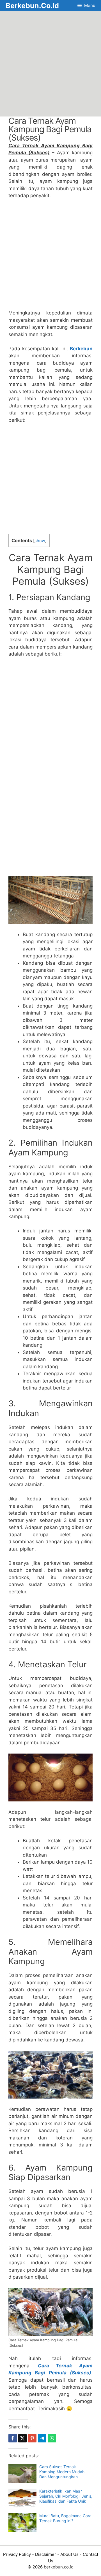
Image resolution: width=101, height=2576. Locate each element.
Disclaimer (46, 2554)
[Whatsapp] (52, 2438)
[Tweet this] (22, 2438)
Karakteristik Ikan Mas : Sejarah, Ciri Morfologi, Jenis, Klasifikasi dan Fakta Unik (66, 2496)
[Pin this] (32, 2438)
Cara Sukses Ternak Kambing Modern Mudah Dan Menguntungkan (62, 2472)
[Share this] (13, 2438)
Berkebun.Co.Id (32, 6)
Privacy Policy (17, 2554)
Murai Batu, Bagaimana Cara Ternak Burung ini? (65, 2518)
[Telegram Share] (42, 2438)
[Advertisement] (50, 64)
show (40, 541)
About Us (69, 2554)
